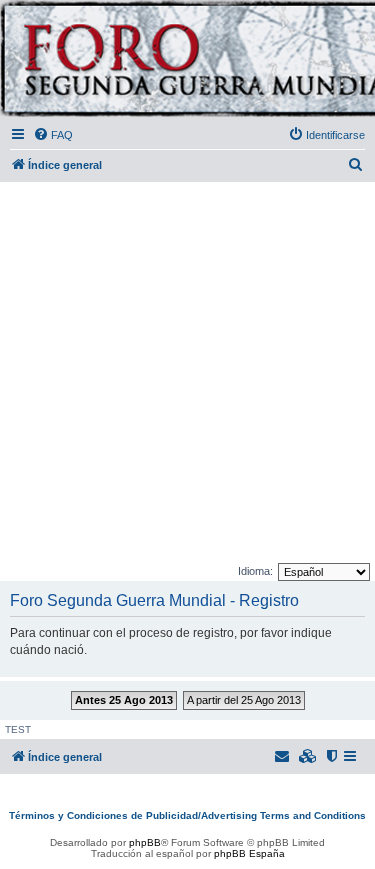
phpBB (145, 842)
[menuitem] (53, 135)
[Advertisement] (187, 373)
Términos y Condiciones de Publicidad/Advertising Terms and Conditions (187, 815)
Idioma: (255, 571)
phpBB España (249, 853)
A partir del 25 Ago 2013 (244, 700)
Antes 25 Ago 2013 (124, 700)
